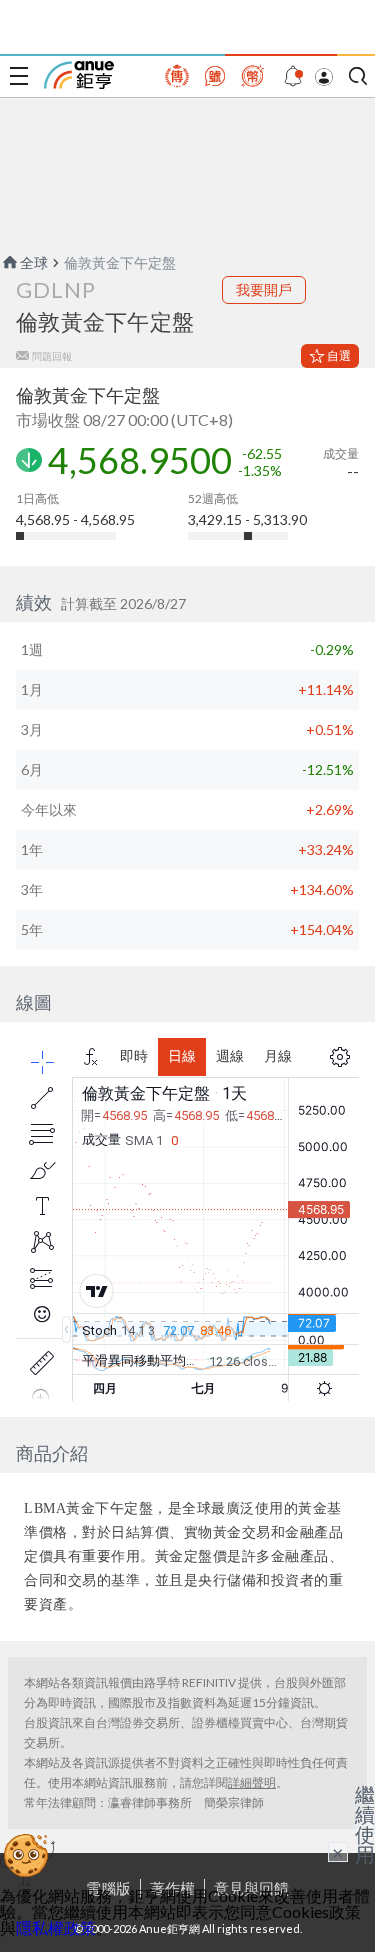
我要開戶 (264, 289)
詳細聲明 (252, 1782)
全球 (34, 262)
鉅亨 (79, 75)
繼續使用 (365, 1824)
